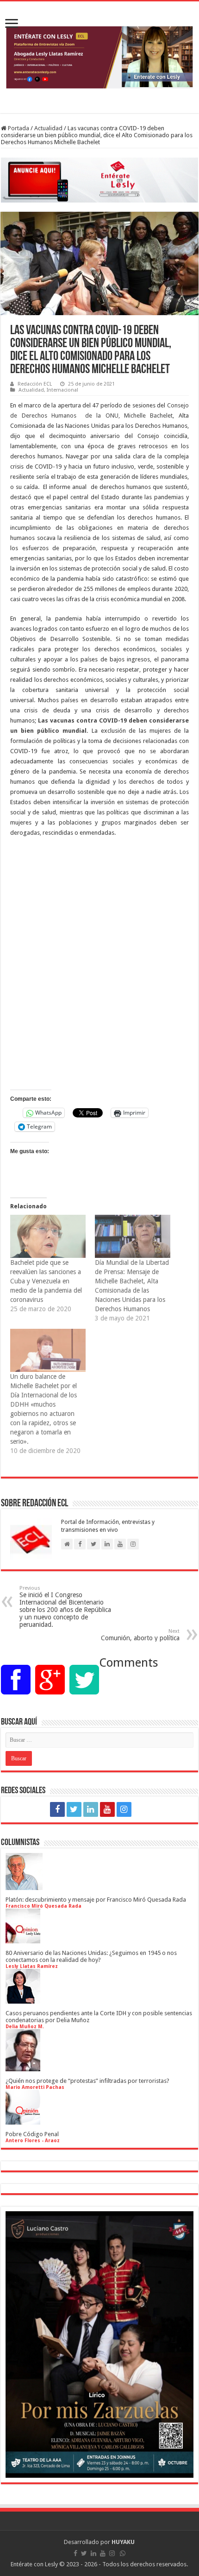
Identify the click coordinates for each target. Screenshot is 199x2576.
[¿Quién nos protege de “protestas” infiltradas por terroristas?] (23, 2068)
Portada (18, 128)
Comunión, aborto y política (140, 1635)
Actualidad (48, 128)
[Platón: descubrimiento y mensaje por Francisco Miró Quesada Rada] (24, 1887)
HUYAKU (123, 2542)
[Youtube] (107, 1809)
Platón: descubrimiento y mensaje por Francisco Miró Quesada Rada (96, 1900)
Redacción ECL (35, 384)
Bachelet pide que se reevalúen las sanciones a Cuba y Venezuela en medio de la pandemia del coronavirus (46, 1281)
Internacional (62, 390)
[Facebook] (57, 1809)
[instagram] (124, 1809)
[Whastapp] (142, 1809)
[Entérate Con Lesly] (99, 57)
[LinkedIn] (91, 1809)
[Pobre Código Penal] (23, 2121)
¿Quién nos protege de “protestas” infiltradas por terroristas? (87, 2081)
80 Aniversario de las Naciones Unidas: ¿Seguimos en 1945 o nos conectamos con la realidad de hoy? (91, 1956)
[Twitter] (74, 1809)
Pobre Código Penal (32, 2134)
